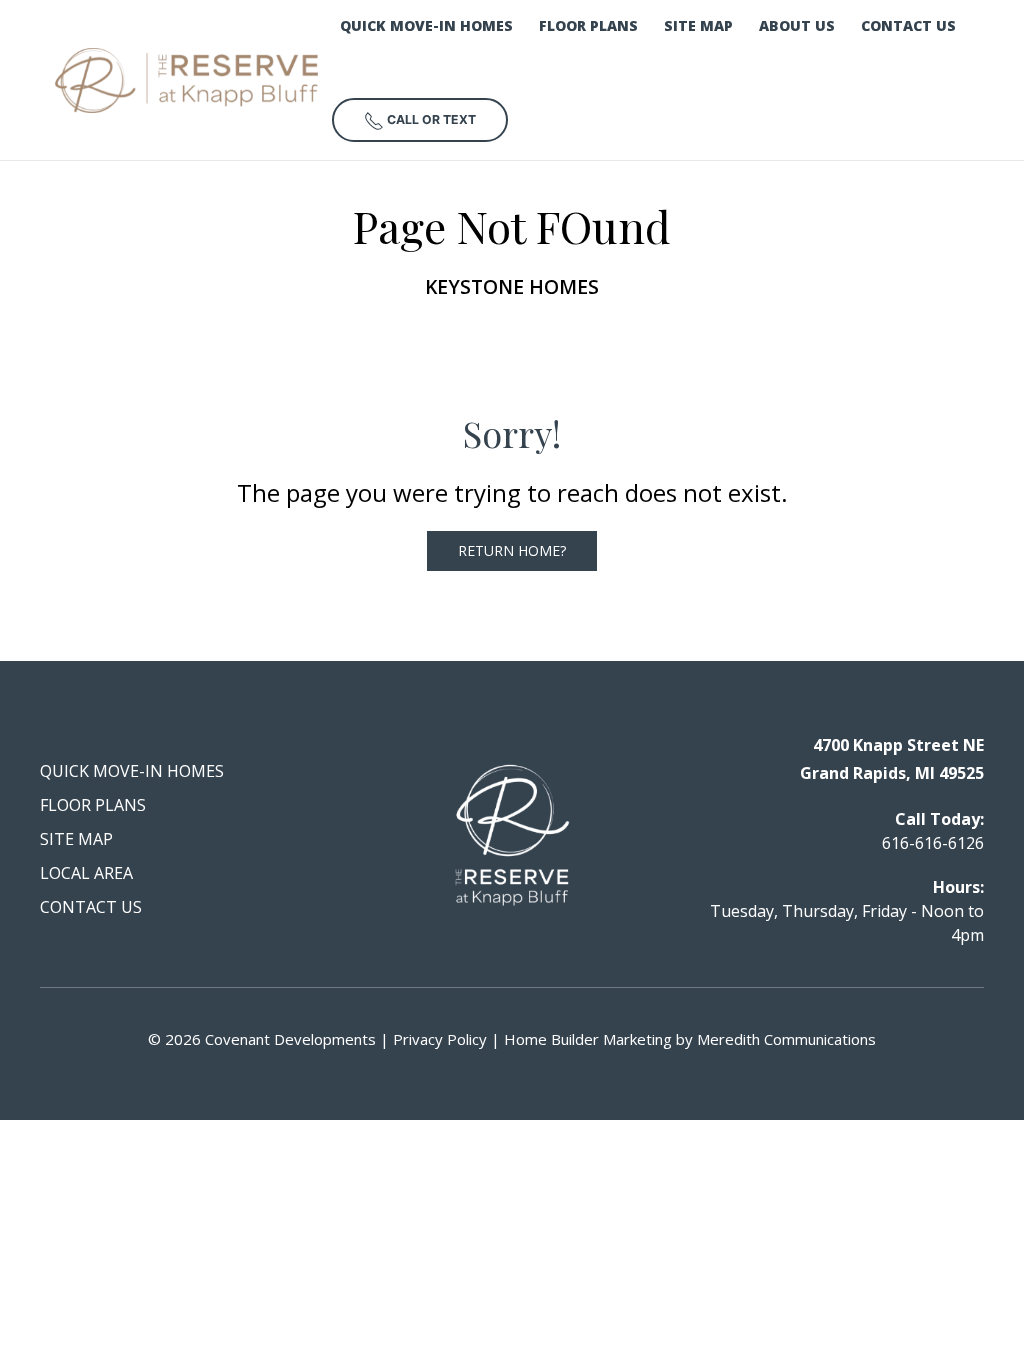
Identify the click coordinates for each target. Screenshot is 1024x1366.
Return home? (512, 550)
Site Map (698, 25)
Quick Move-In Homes (426, 25)
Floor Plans (93, 805)
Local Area (86, 873)
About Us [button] (797, 25)
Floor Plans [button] (588, 25)
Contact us (908, 25)
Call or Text (430, 119)
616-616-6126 (933, 843)
